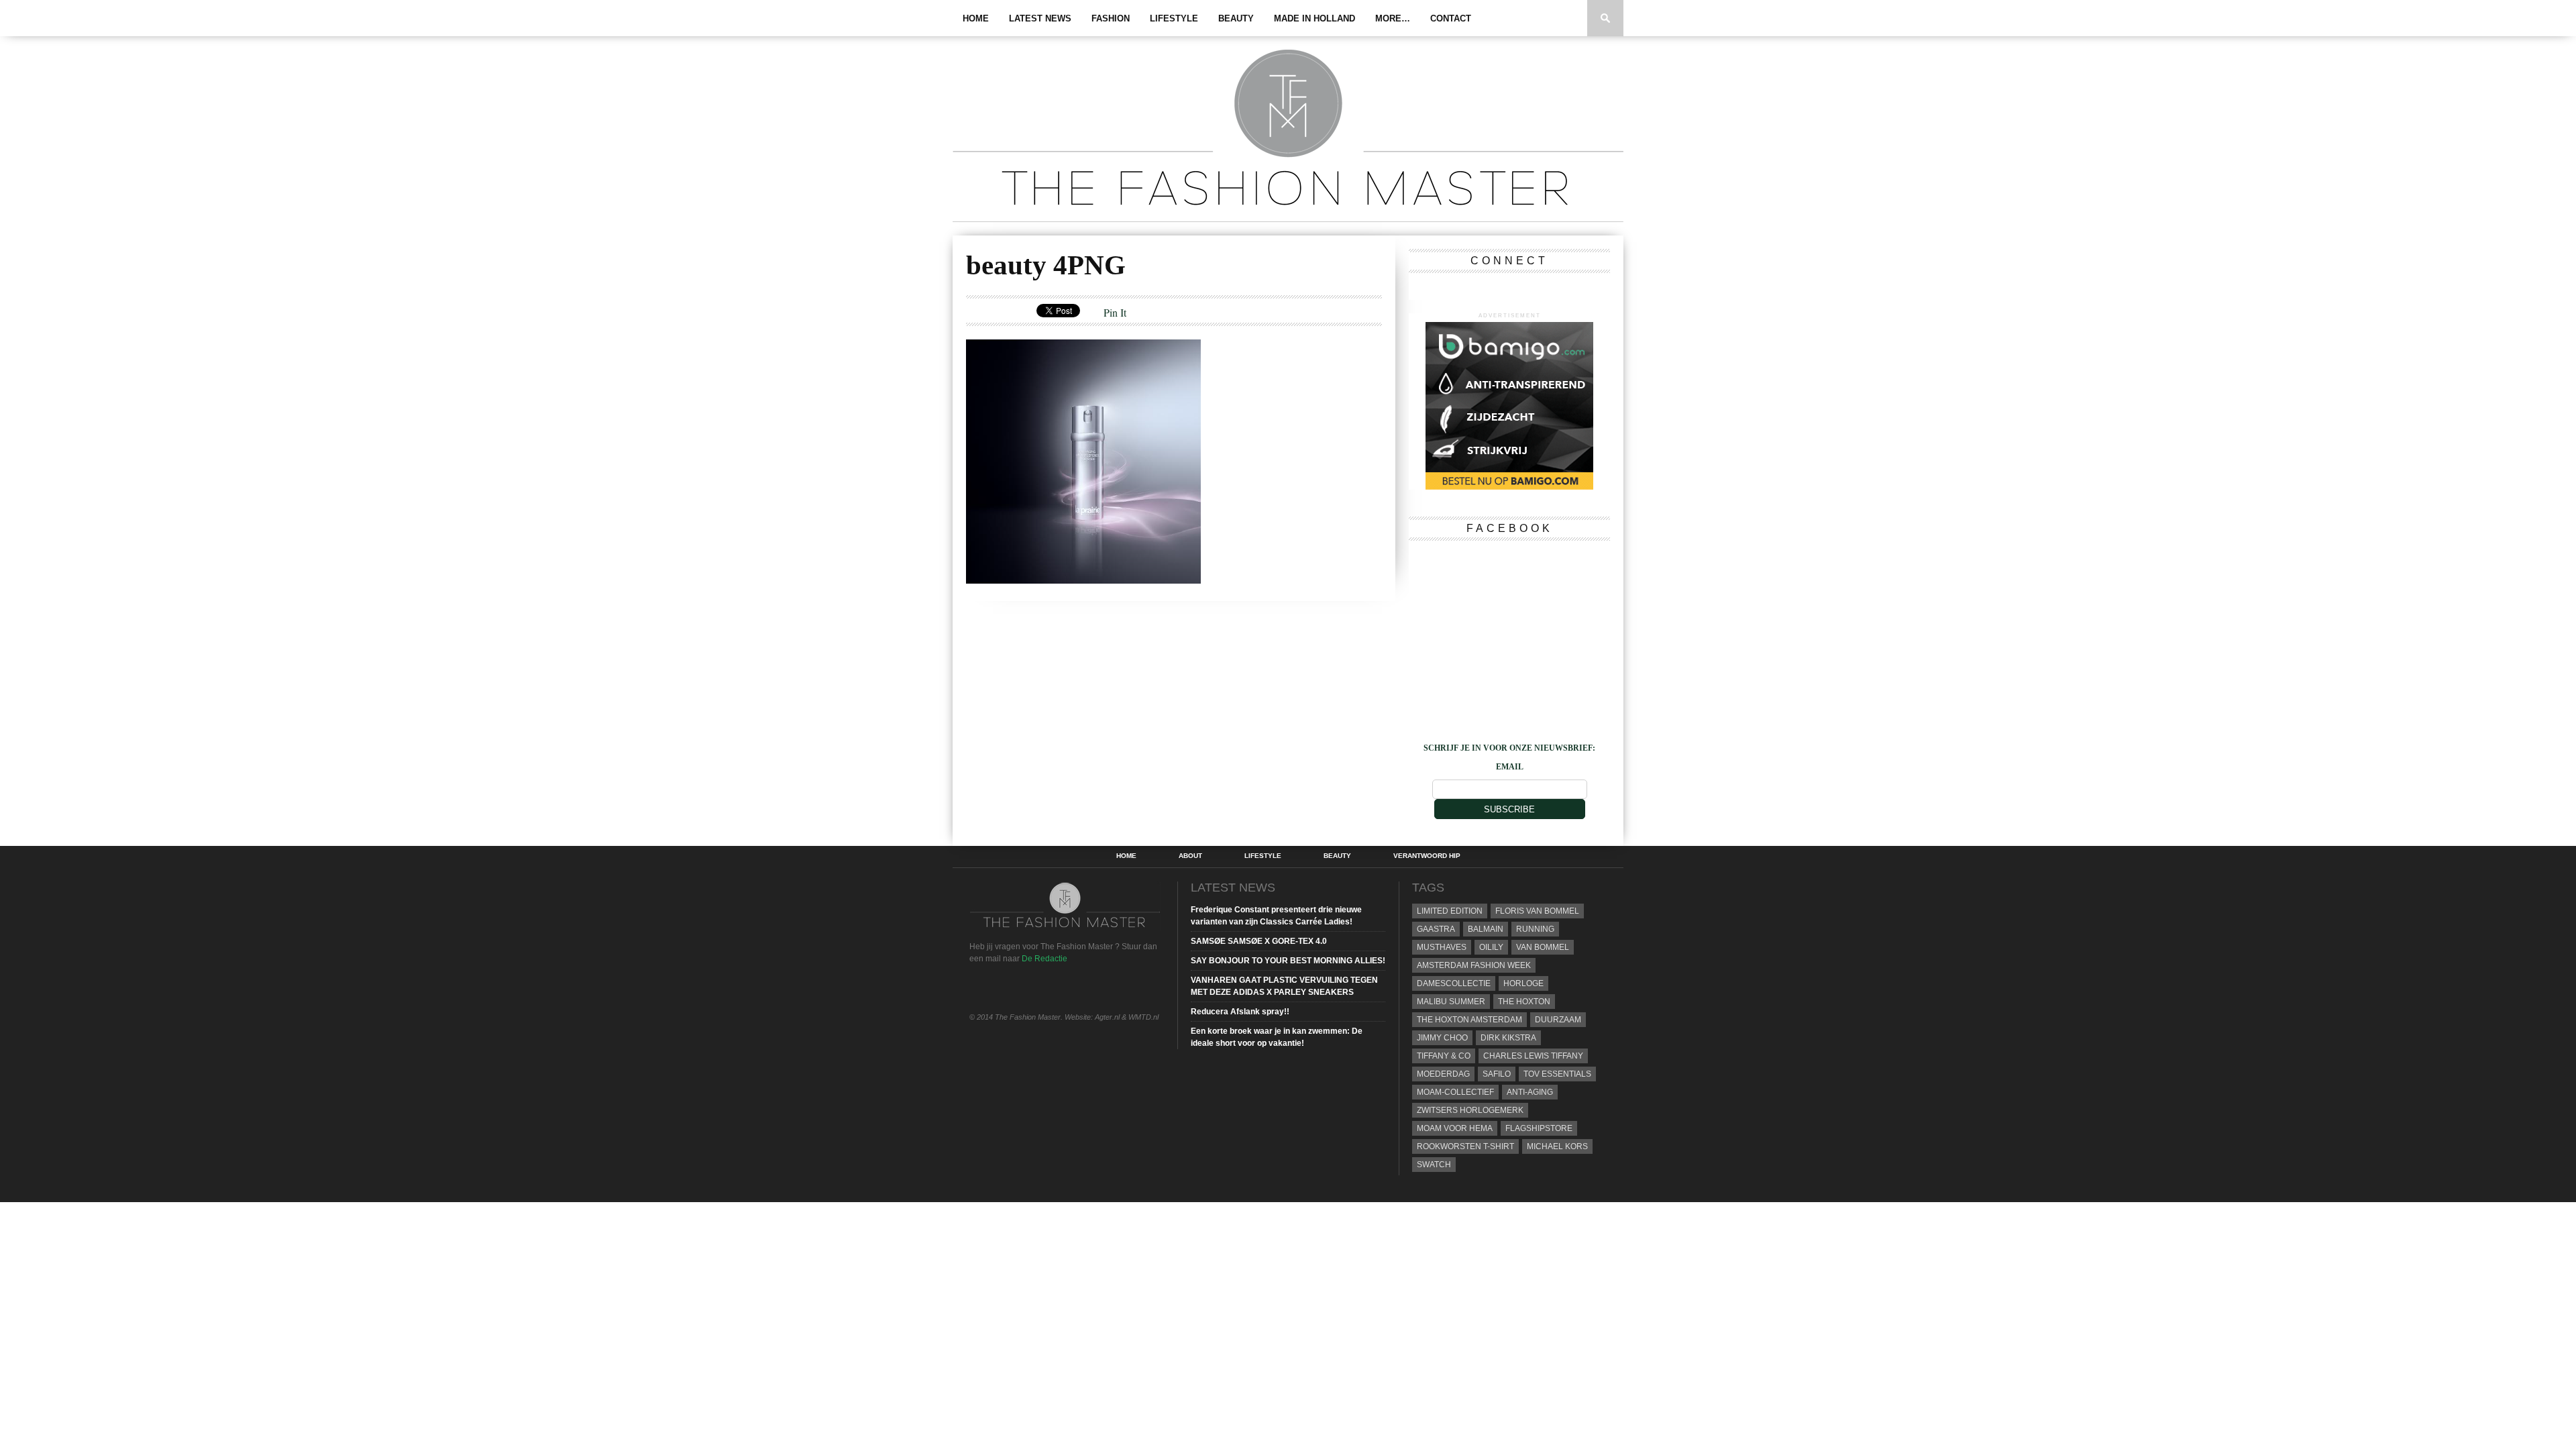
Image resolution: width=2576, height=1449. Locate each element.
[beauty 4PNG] (1083, 579)
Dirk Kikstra (1508, 1038)
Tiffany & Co (1444, 1056)
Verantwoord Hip (1427, 856)
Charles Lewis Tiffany (1533, 1056)
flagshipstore (1539, 1128)
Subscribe (1509, 809)
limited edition (1450, 911)
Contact (1451, 18)
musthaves (1442, 947)
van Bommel (1543, 947)
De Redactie (1044, 959)
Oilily (1491, 947)
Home (976, 18)
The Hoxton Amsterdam (1469, 1020)
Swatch (1434, 1165)
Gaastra (1436, 929)
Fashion (1111, 18)
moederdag (1443, 1074)
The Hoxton (1524, 1002)
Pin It (1115, 312)
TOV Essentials (1557, 1074)
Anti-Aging (1530, 1092)
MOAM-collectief (1455, 1092)
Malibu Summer (1451, 1002)
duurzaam (1558, 1020)
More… (1393, 18)
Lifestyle (1174, 18)
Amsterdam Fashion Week (1474, 965)
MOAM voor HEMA (1455, 1128)
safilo (1497, 1074)
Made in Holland (1314, 18)
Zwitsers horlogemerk (1470, 1110)
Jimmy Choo (1442, 1038)
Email (1510, 767)
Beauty (1236, 18)
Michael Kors (1557, 1146)
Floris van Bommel (1537, 911)
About (1190, 856)
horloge (1523, 983)
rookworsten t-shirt (1465, 1146)
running (1535, 929)
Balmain (1486, 929)
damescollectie (1454, 983)
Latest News (1040, 18)
